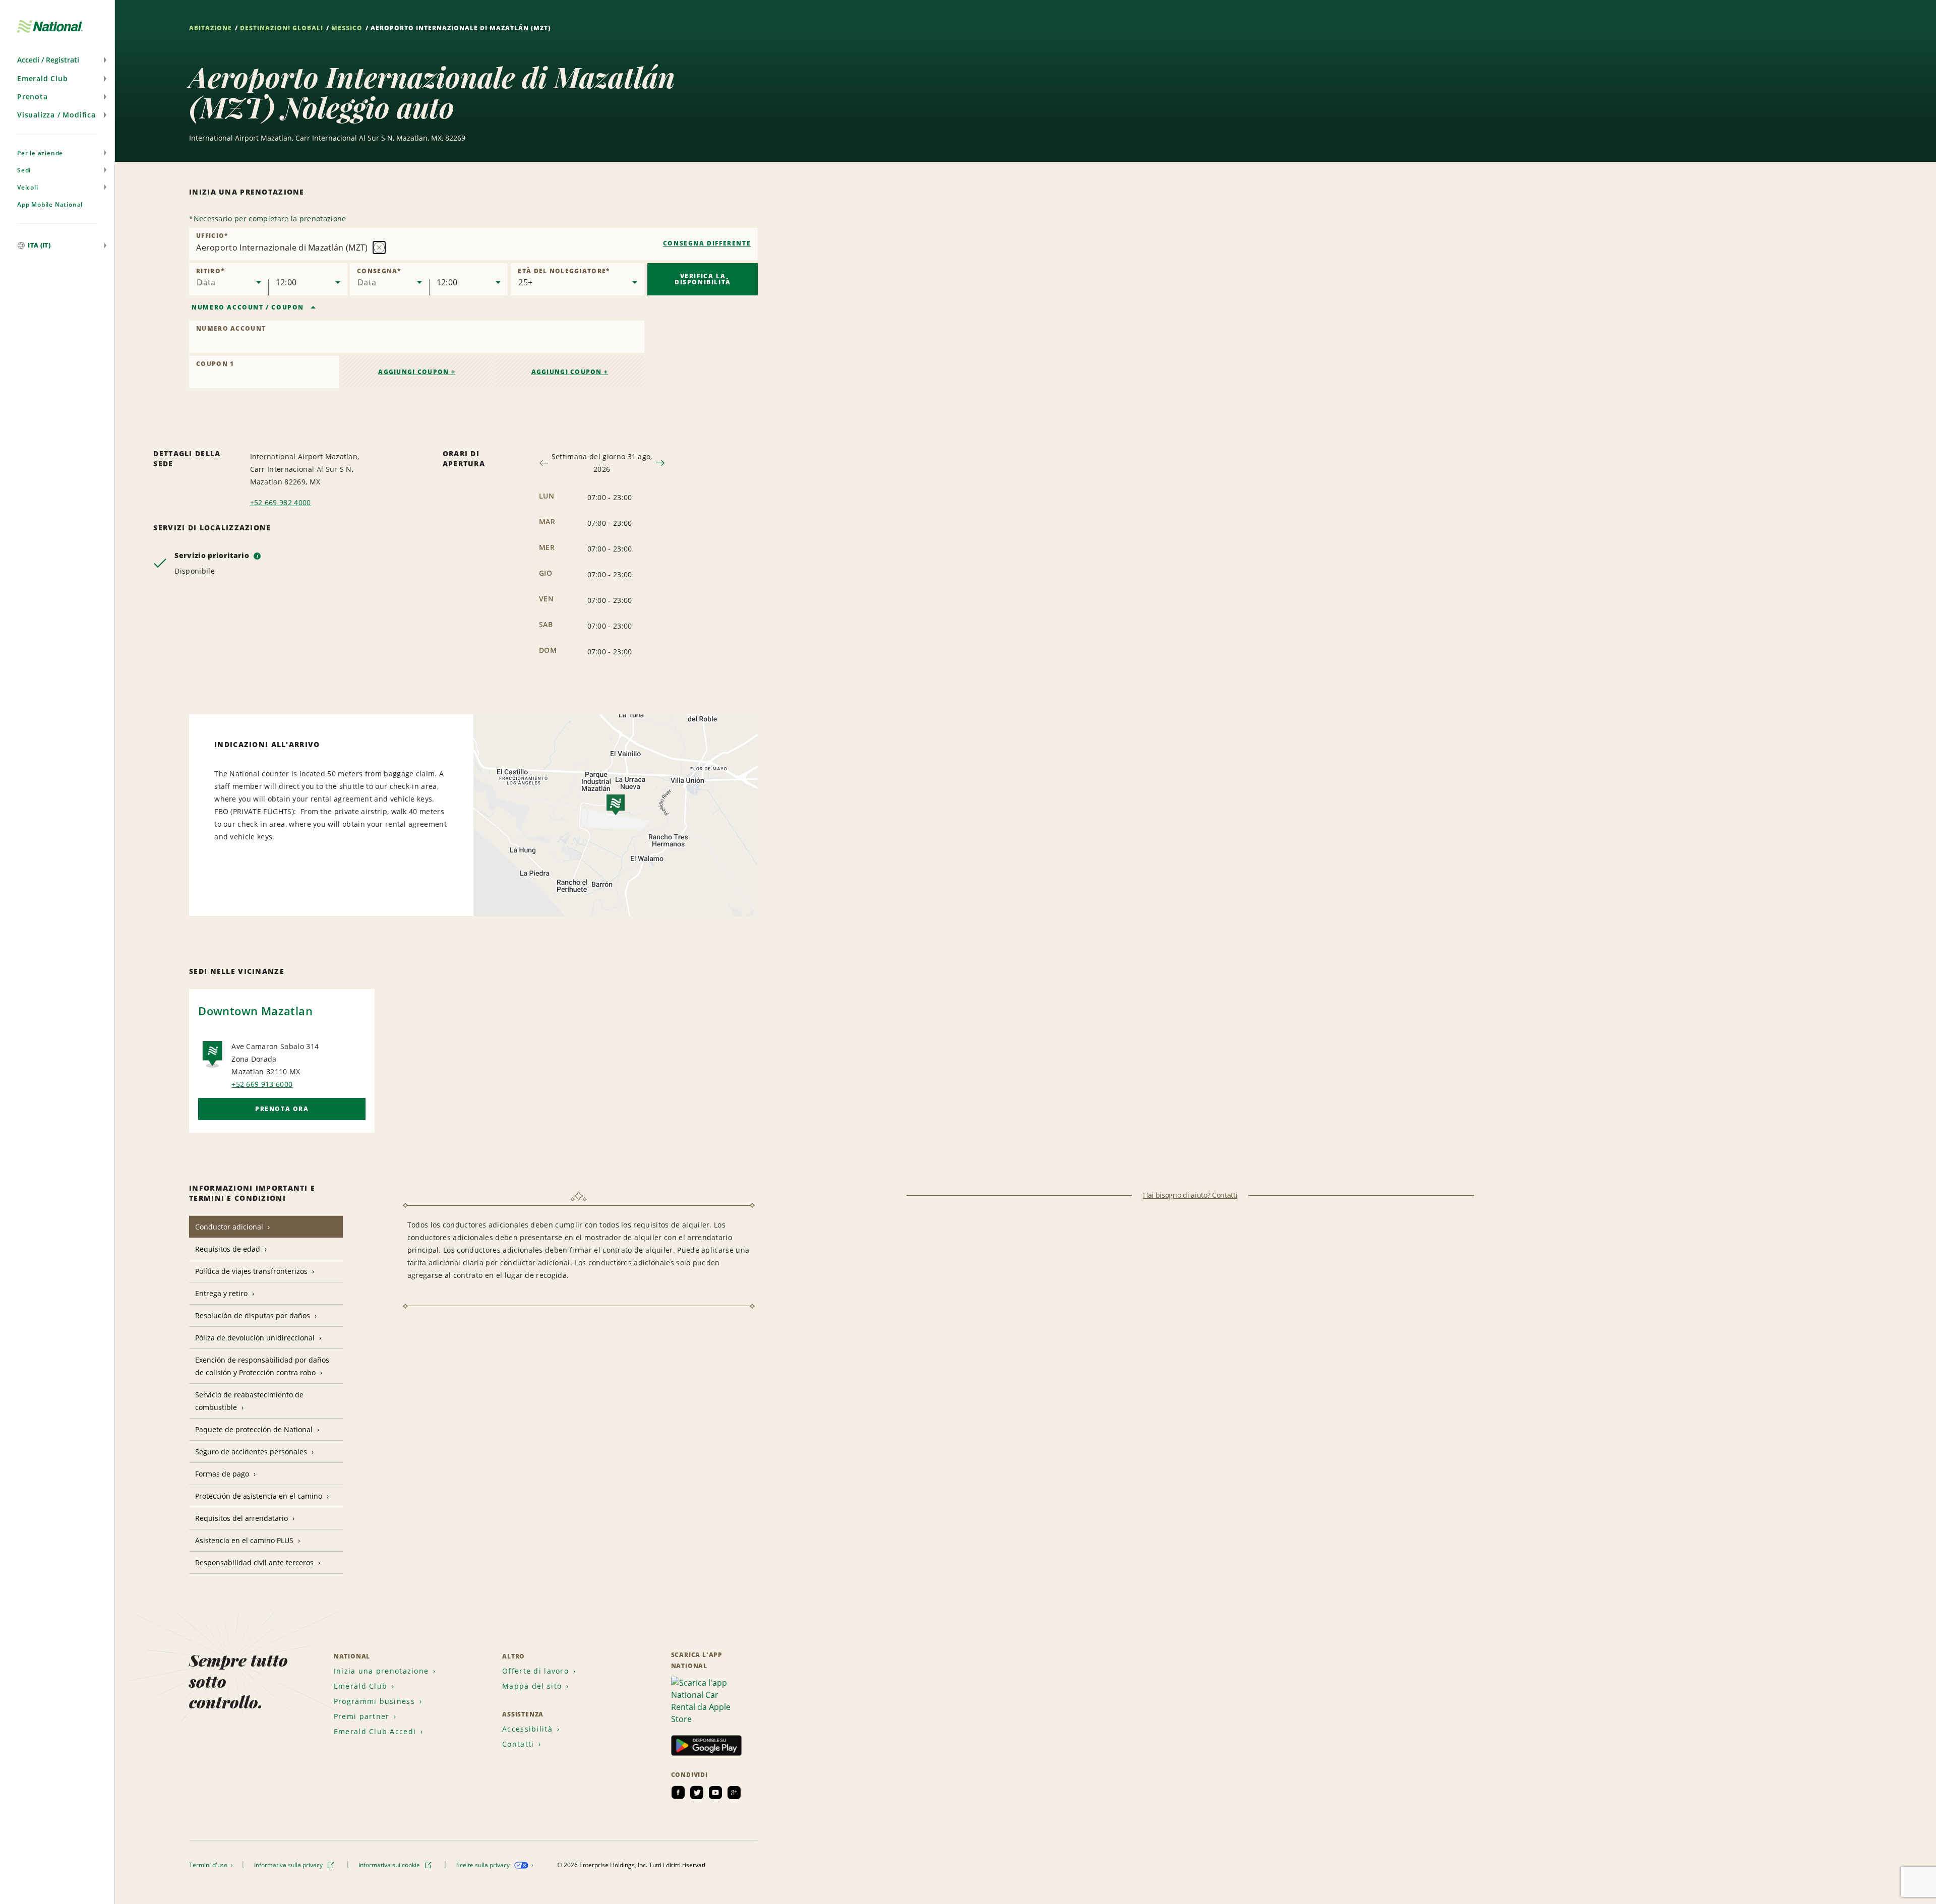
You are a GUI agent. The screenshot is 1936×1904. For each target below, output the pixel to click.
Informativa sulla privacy (289, 1865)
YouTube (715, 1793)
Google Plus (734, 1793)
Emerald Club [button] (43, 78)
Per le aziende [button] (40, 153)
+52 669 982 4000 (281, 502)
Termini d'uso (209, 1865)
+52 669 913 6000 (262, 1084)
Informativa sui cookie (390, 1865)
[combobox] (473, 244)
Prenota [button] (33, 97)
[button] (57, 60)
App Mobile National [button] (50, 204)
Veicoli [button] (28, 187)
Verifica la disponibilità (703, 279)
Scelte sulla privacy (484, 1865)
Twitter (697, 1793)
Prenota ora (282, 1109)
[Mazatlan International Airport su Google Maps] (616, 815)
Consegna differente (707, 243)
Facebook (678, 1793)
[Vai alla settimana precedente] (544, 463)
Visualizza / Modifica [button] (56, 115)
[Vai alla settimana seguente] (660, 463)
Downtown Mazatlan (255, 1011)
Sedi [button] (24, 170)
